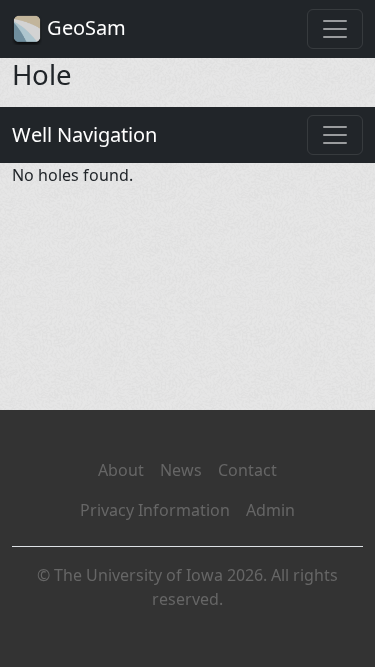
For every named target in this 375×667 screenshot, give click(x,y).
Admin (270, 510)
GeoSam (84, 27)
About (121, 470)
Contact (247, 470)
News (181, 470)
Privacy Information (155, 510)
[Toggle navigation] (335, 29)
